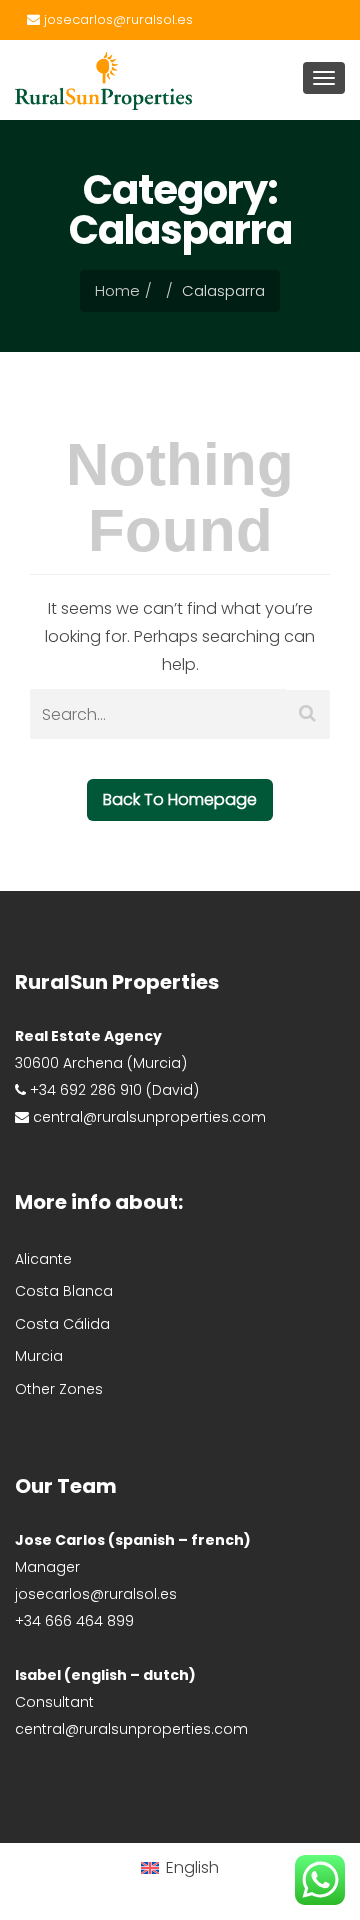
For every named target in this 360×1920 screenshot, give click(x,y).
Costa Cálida (62, 1324)
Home (117, 290)
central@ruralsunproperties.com (131, 1729)
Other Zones (59, 1389)
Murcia (39, 1356)
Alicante (43, 1259)
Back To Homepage (180, 799)
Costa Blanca (64, 1291)
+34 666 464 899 (74, 1621)
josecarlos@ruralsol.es (116, 19)
